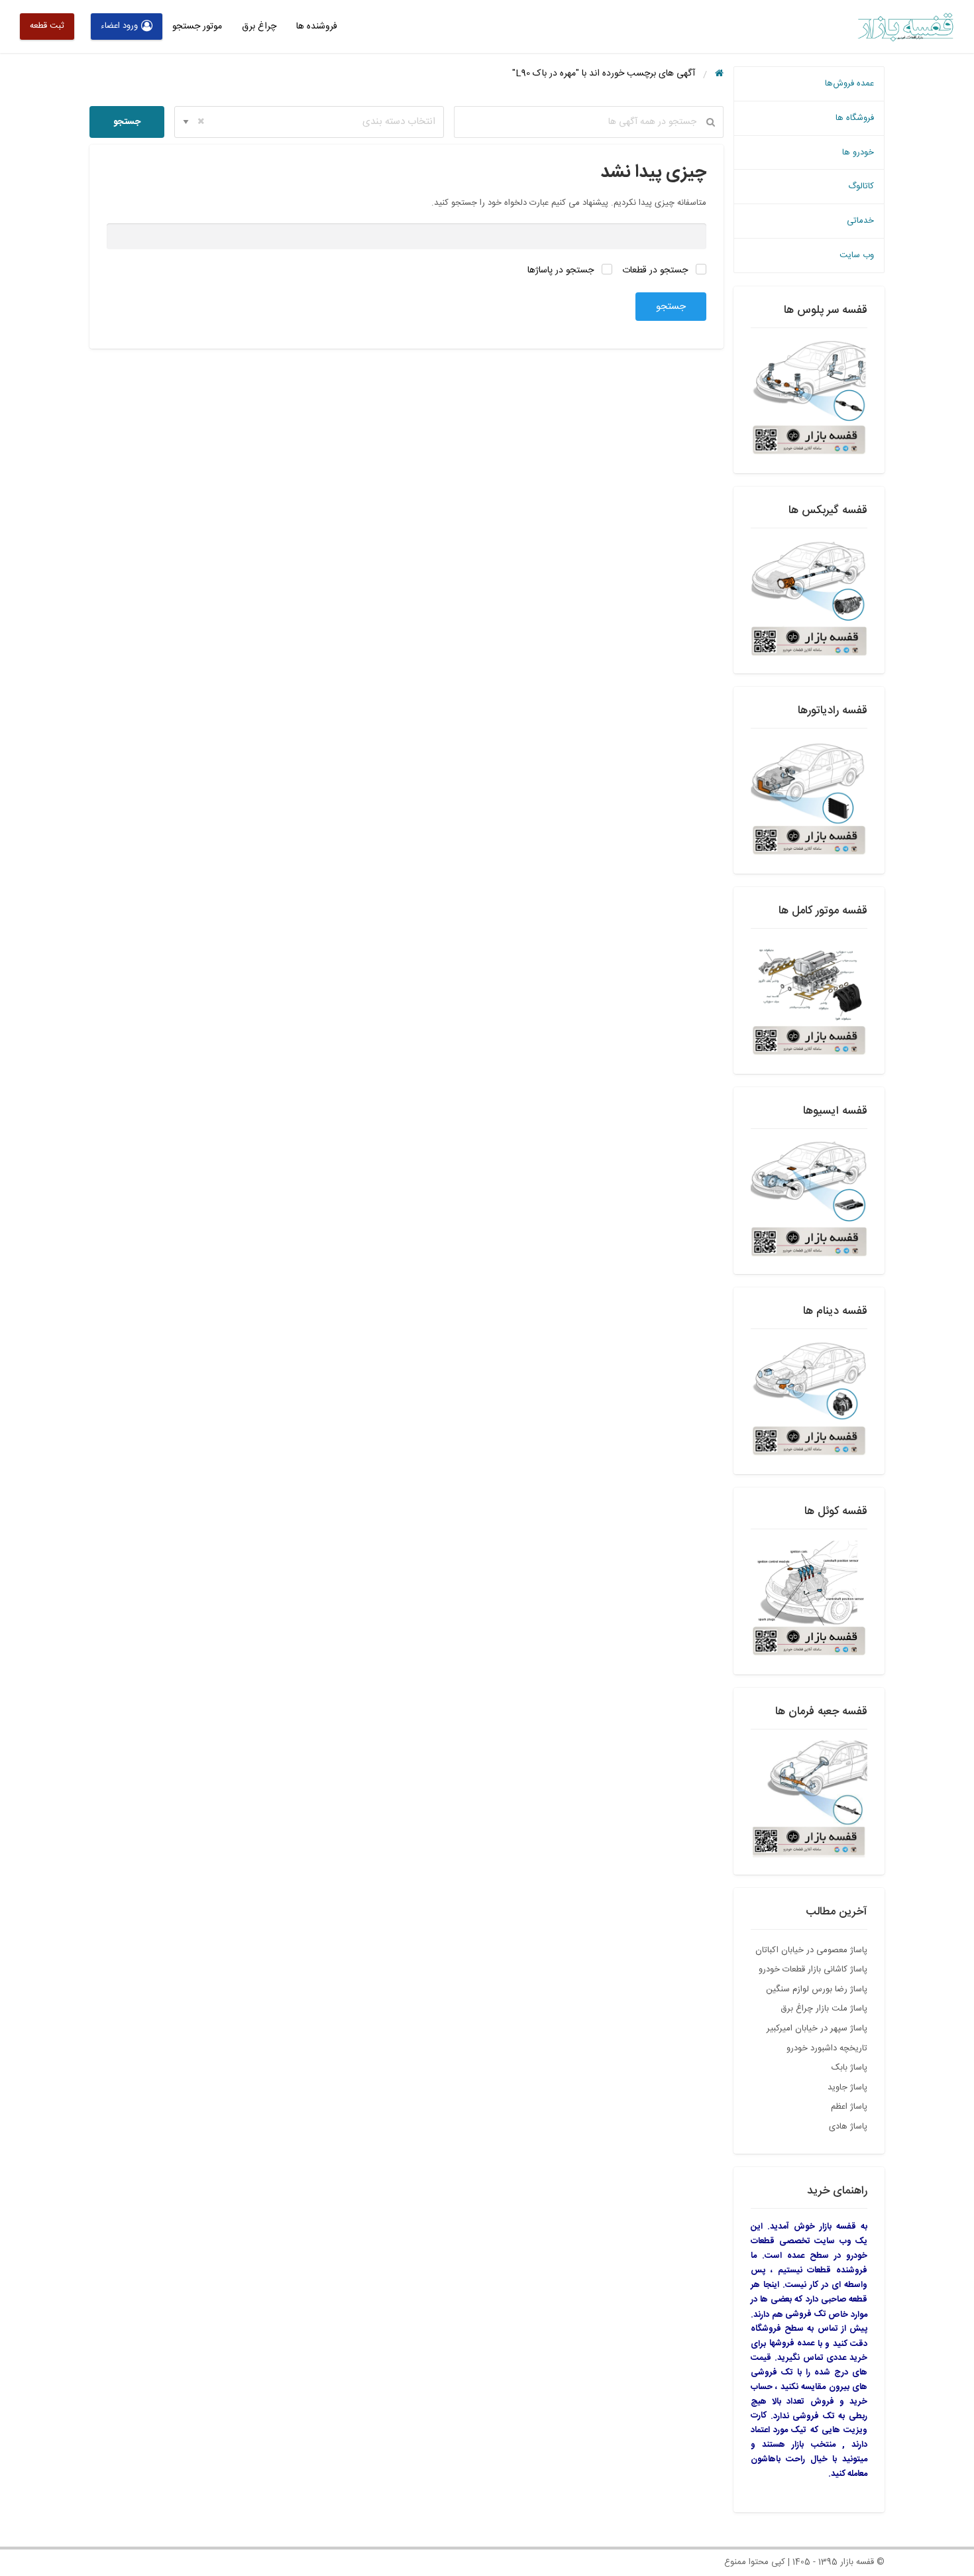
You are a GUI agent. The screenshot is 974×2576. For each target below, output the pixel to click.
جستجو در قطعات (656, 270)
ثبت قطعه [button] (47, 26)
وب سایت (857, 255)
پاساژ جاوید (847, 2087)
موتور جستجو (197, 27)
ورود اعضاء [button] (119, 26)
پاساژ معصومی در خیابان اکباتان (811, 1950)
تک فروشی (806, 2314)
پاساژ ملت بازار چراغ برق (824, 2009)
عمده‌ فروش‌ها (849, 84)
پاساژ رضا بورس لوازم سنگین (817, 1989)
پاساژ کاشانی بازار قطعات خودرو (813, 1969)
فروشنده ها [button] (317, 27)
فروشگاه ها (855, 118)
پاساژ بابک (849, 2068)
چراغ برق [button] (259, 27)
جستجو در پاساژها (562, 270)
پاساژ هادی (848, 2127)
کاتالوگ (861, 186)
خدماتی (860, 221)
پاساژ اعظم (849, 2107)
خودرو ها (858, 152)
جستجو (127, 122)
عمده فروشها (792, 2343)
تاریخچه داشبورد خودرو (827, 2048)
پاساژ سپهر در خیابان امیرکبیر (817, 2028)
